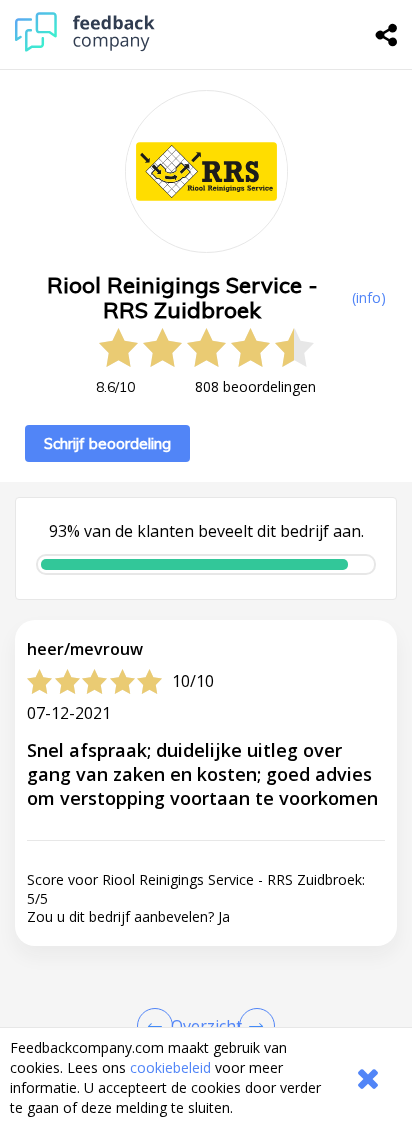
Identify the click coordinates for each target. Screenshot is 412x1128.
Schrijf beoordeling (107, 443)
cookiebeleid (170, 1067)
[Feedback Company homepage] (85, 46)
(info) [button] (369, 297)
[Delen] (387, 35)
